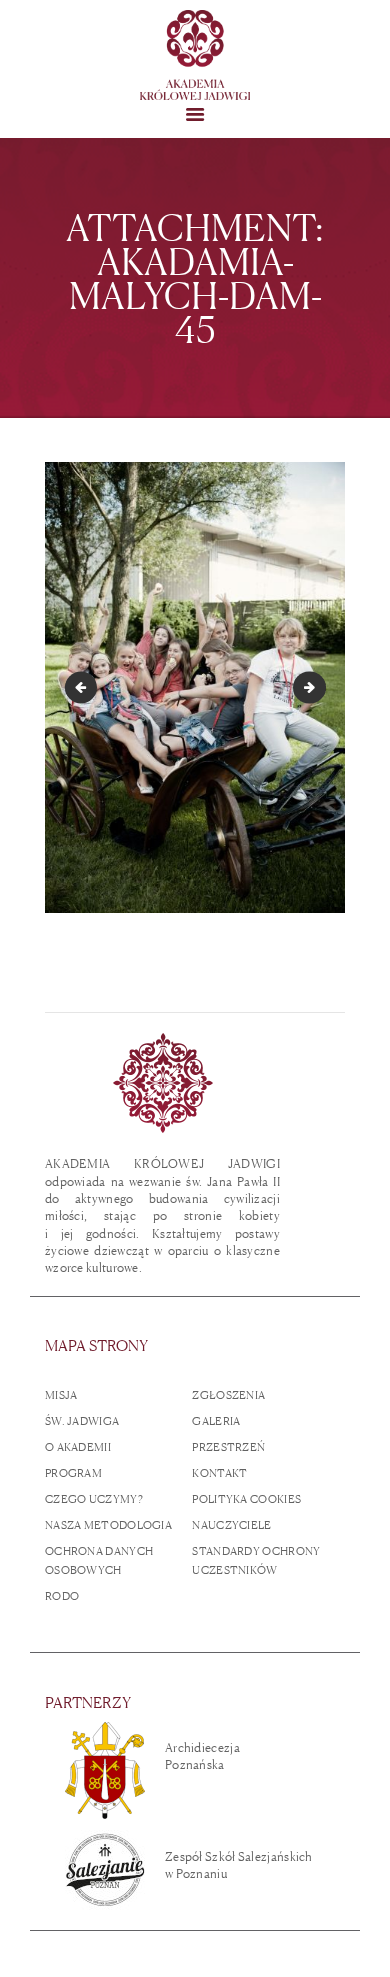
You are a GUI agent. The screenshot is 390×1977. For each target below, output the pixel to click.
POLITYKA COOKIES (246, 1499)
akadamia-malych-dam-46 (319, 687)
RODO (62, 1596)
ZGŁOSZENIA (228, 1395)
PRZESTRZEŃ (228, 1447)
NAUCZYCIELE (231, 1525)
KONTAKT (219, 1473)
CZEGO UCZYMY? (94, 1499)
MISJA (61, 1395)
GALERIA (216, 1421)
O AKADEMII (78, 1447)
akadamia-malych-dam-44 (84, 687)
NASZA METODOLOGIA (108, 1525)
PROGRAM (73, 1473)
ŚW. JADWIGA (82, 1421)
